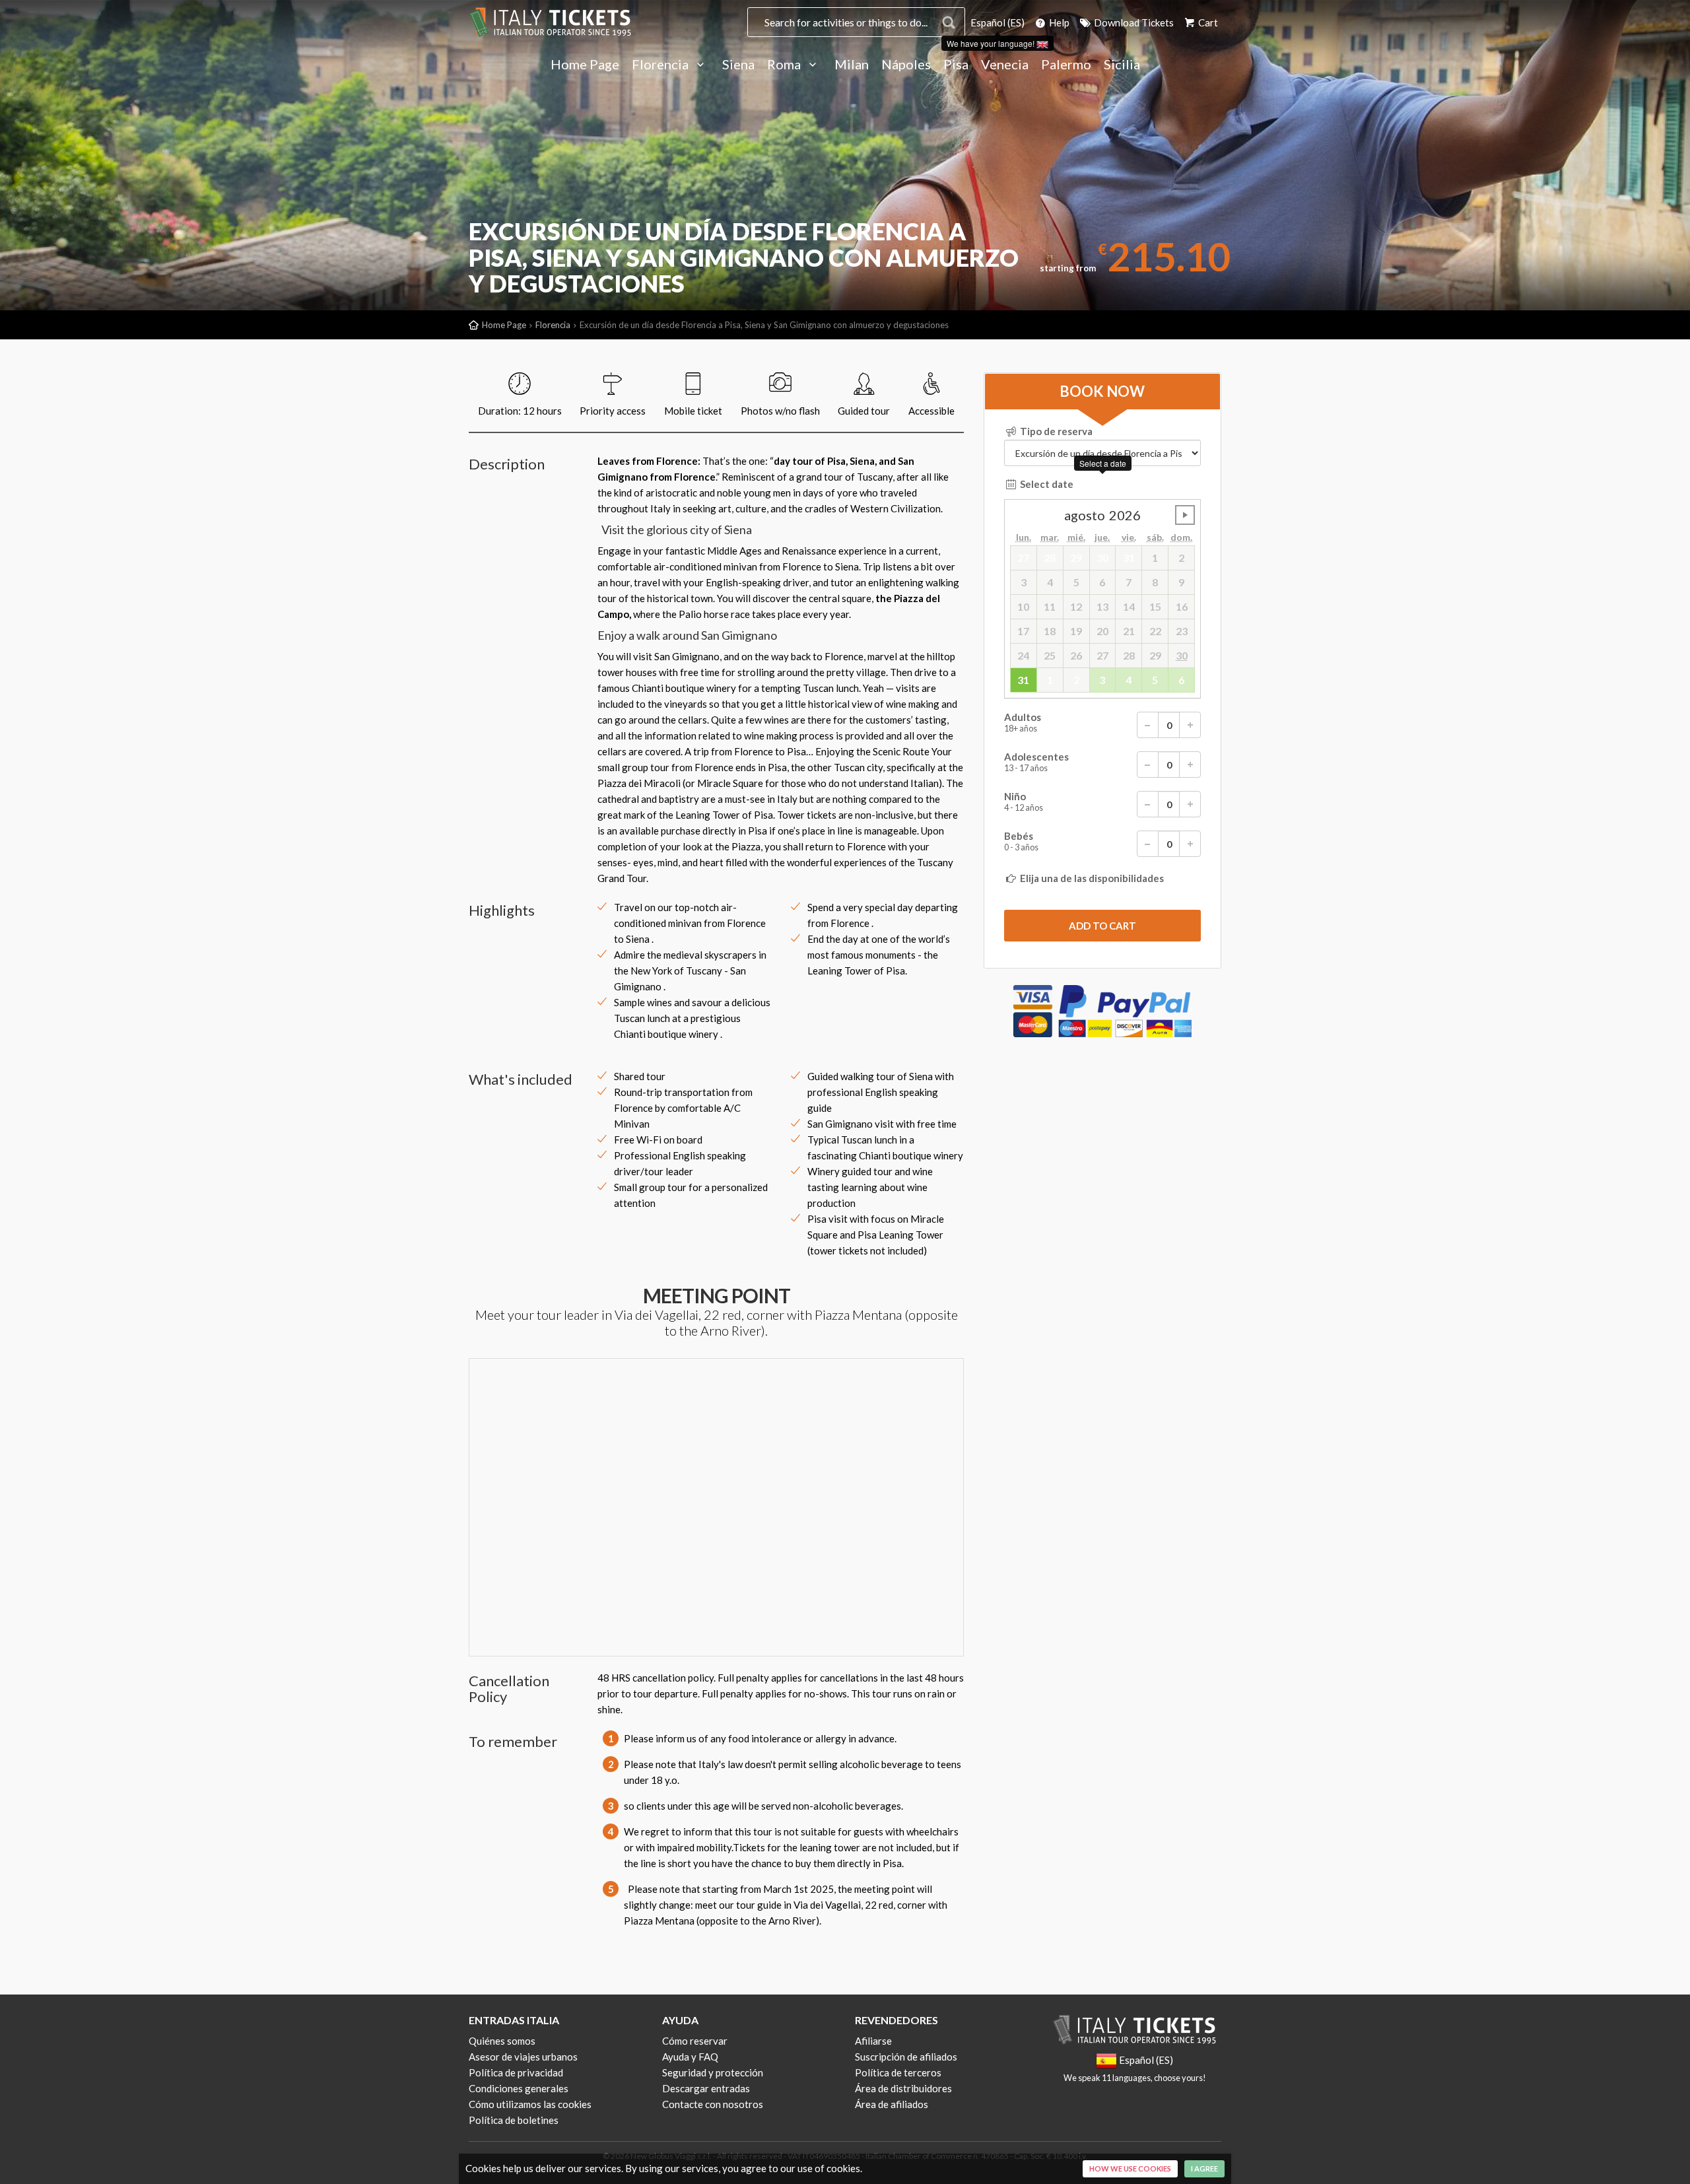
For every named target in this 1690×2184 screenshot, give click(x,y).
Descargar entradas (706, 2088)
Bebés (1021, 841)
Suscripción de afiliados (906, 2057)
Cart (1207, 22)
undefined (1185, 515)
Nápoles (906, 65)
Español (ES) (997, 22)
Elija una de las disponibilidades (1091, 878)
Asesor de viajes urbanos (523, 2057)
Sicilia (1122, 65)
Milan (852, 65)
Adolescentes (1036, 762)
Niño (1024, 802)
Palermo (1066, 65)
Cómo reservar (695, 2041)
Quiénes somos (502, 2041)
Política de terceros (898, 2072)
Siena (738, 65)
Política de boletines (514, 2120)
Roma (785, 65)
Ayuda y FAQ (690, 2057)
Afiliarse (873, 2041)
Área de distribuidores (903, 2088)
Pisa (956, 65)
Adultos (1023, 723)
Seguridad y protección (713, 2072)
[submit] (1102, 926)
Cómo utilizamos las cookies (530, 2104)
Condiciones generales (519, 2088)
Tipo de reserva (1055, 431)
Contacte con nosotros (713, 2104)
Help (1058, 22)
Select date (1046, 484)
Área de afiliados (892, 2104)
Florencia (661, 65)
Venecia (1005, 65)
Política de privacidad (516, 2072)
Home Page (585, 65)
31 (1023, 680)
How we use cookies (1130, 2168)
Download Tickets (1133, 22)
